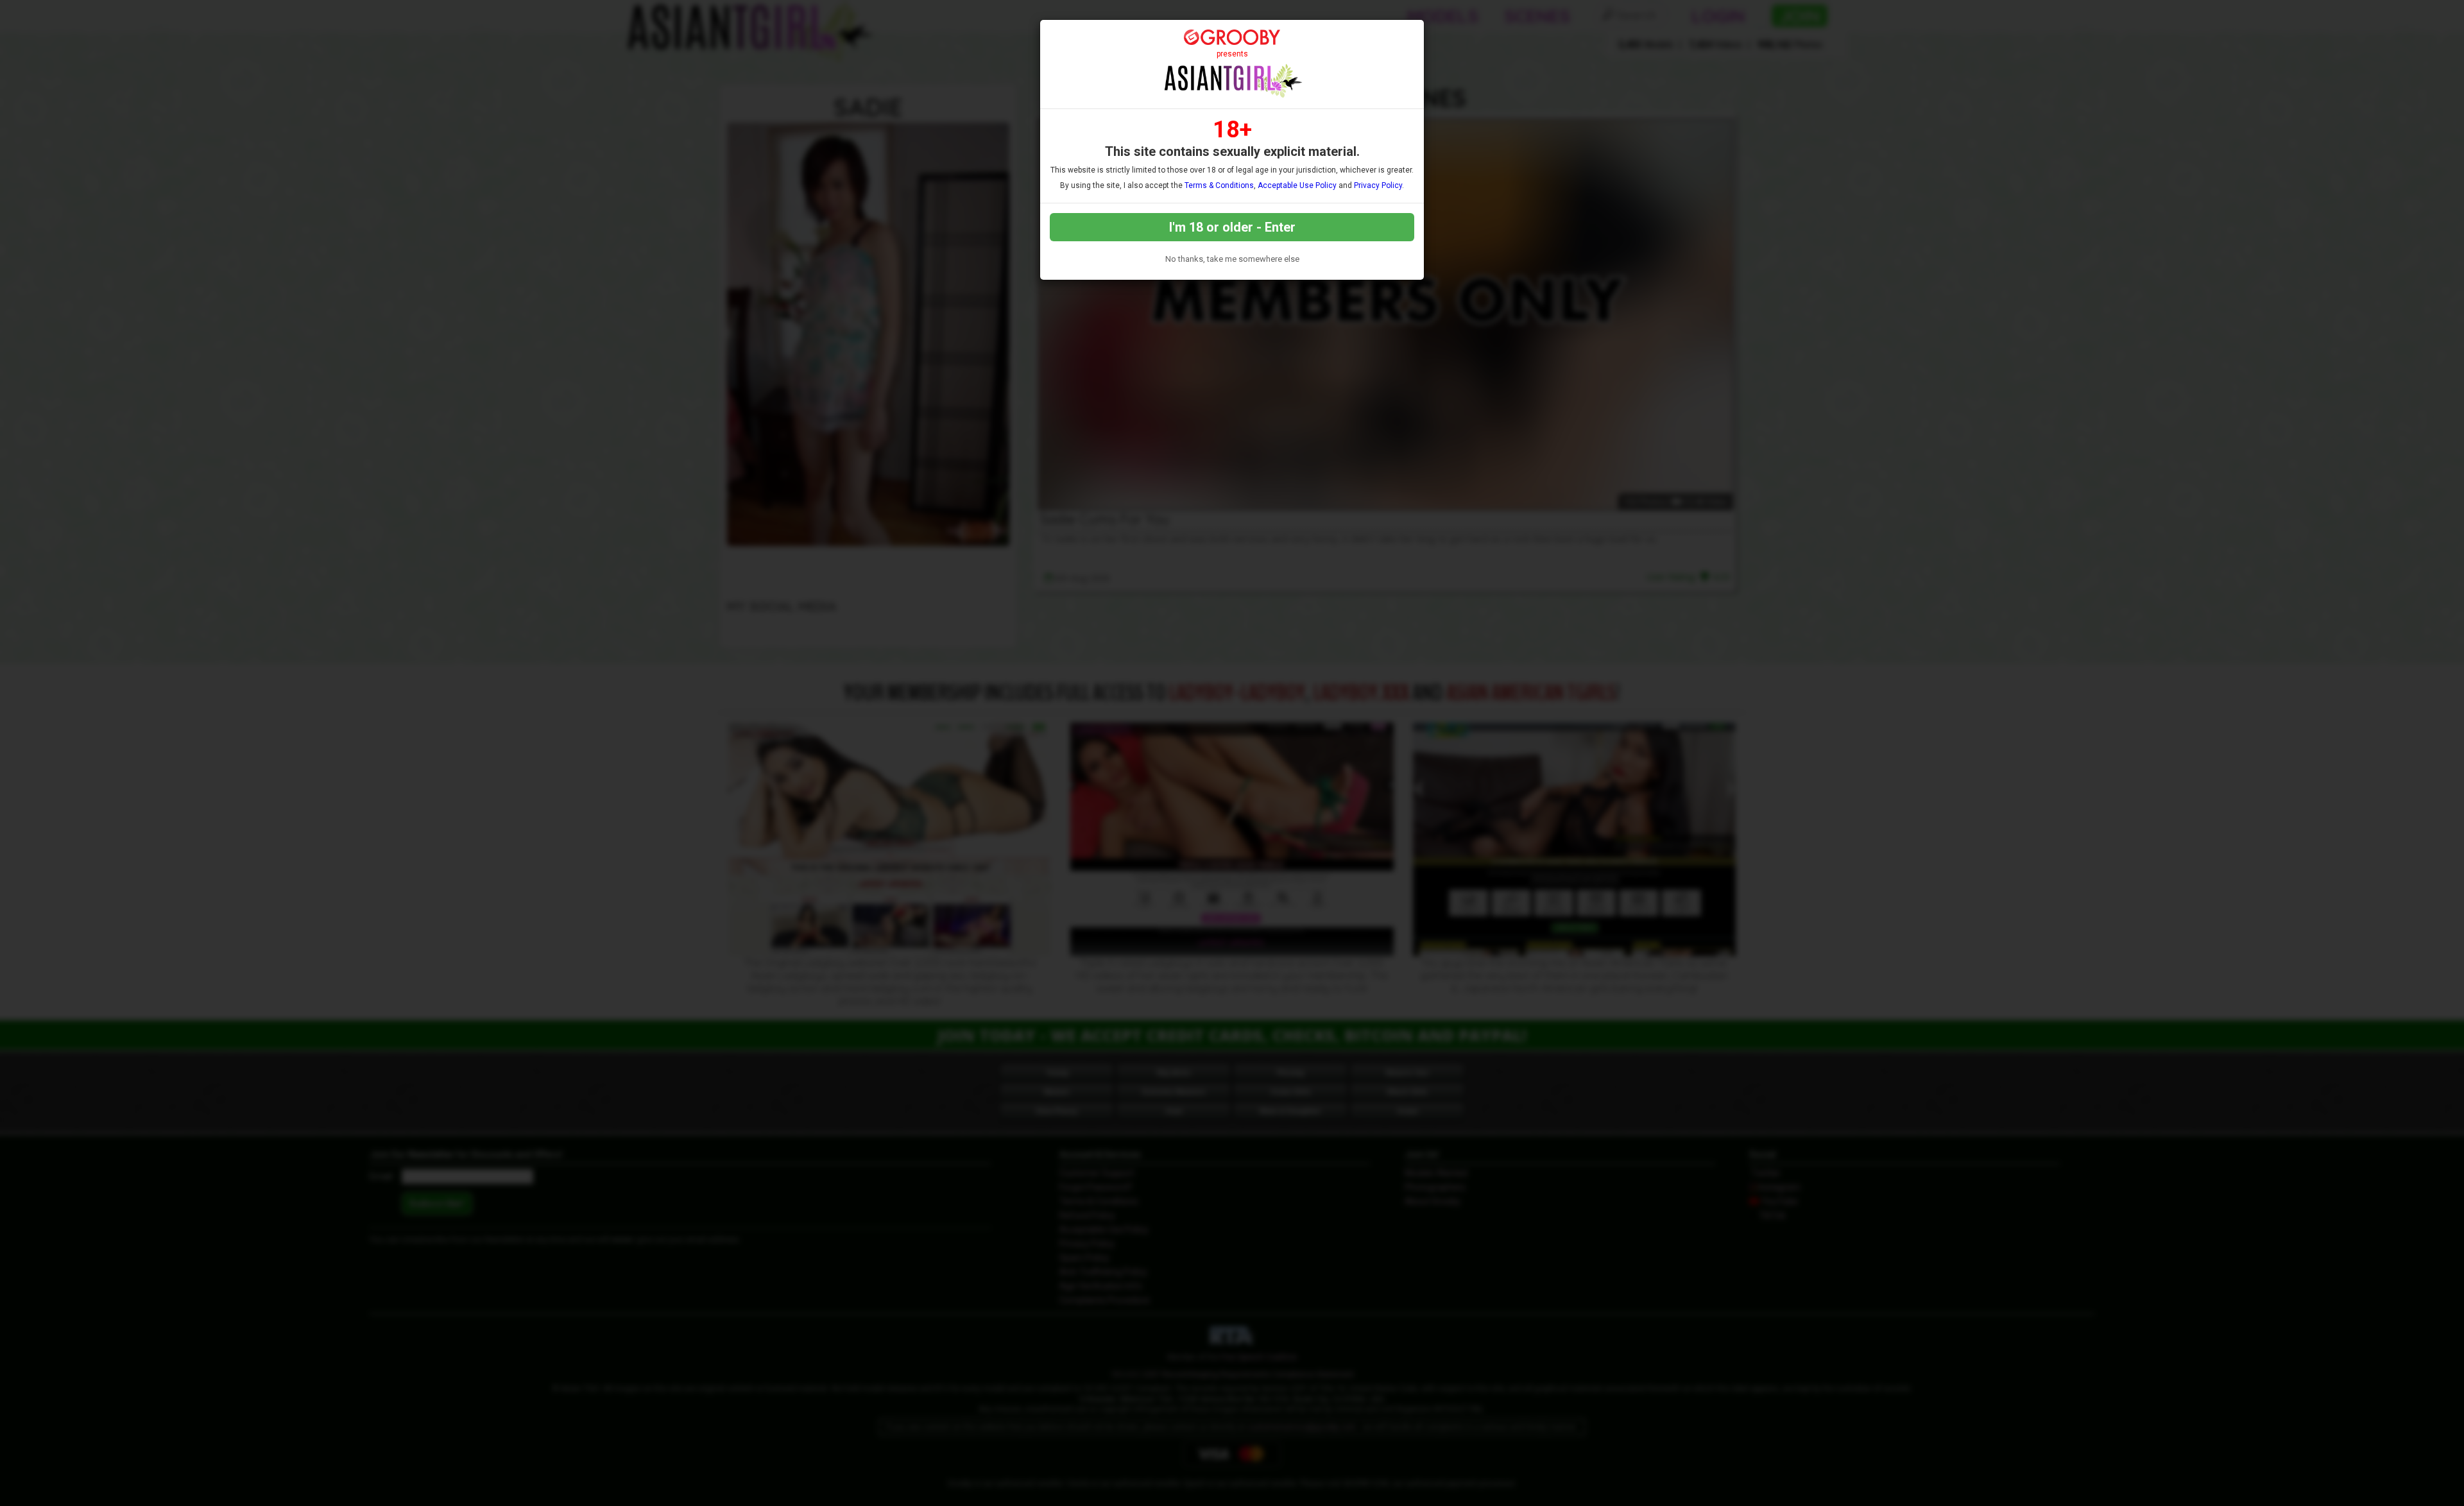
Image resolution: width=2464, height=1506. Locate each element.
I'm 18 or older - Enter (1232, 227)
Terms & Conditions (1219, 185)
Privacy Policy (1378, 185)
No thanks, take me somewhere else (1232, 259)
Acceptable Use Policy (1297, 185)
